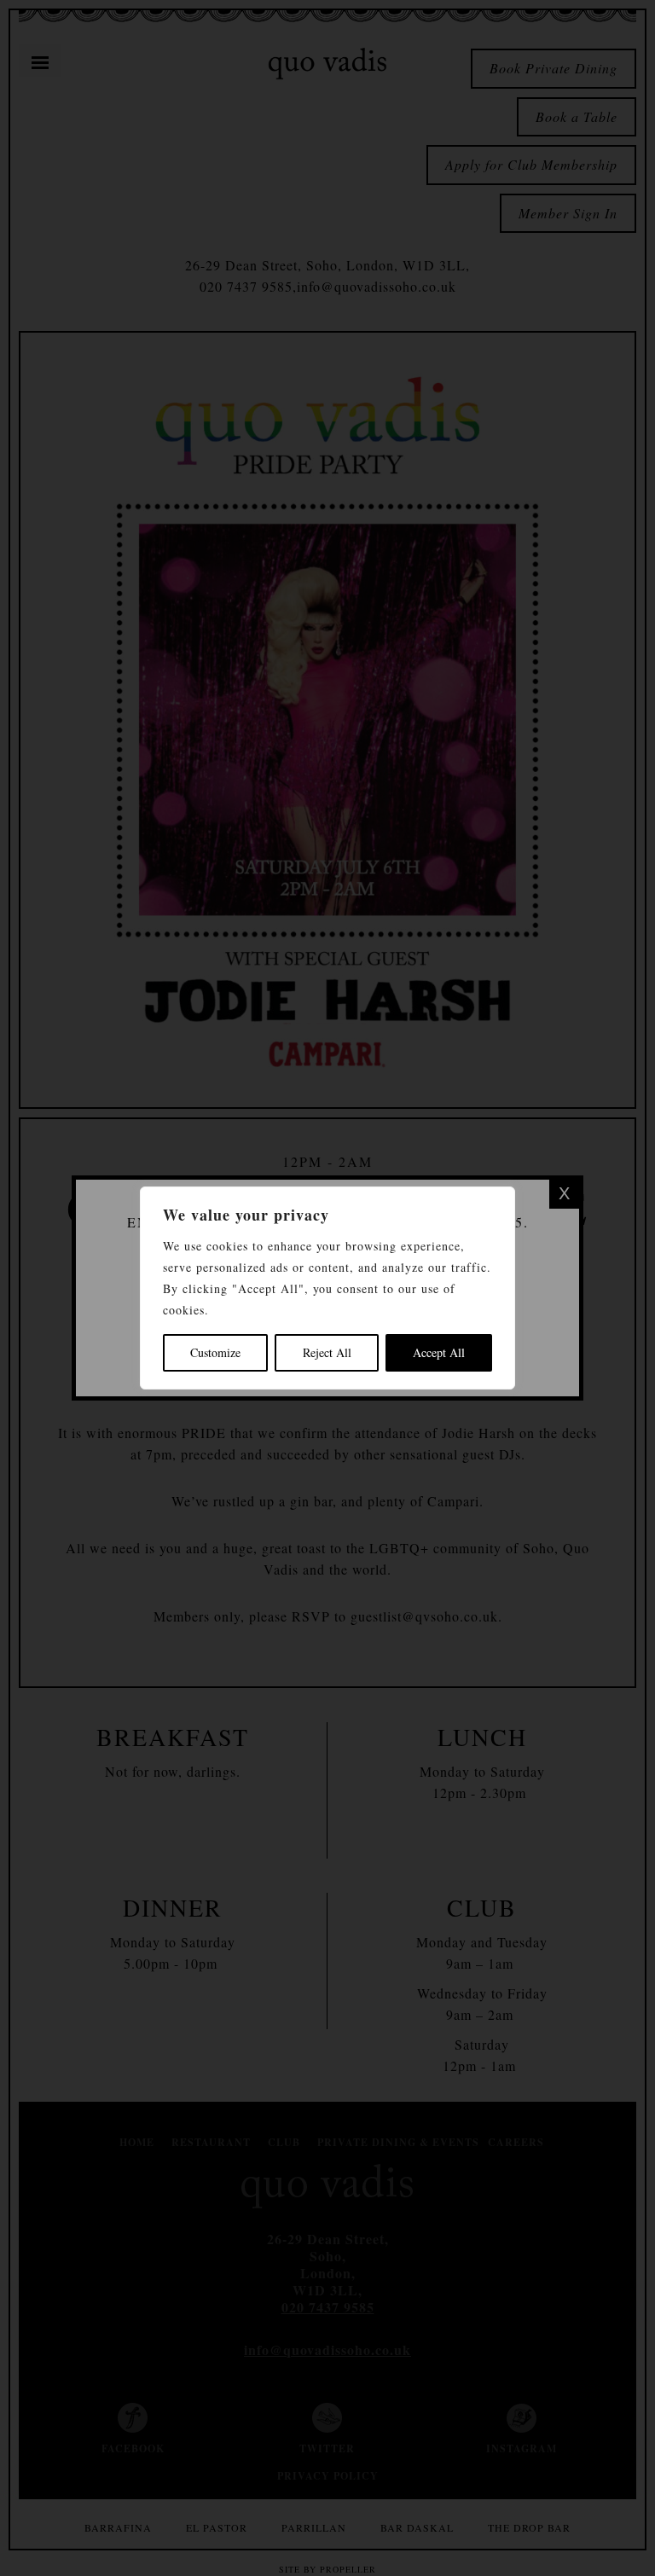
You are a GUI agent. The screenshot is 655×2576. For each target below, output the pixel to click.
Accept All (439, 1352)
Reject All (327, 1352)
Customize (215, 1352)
